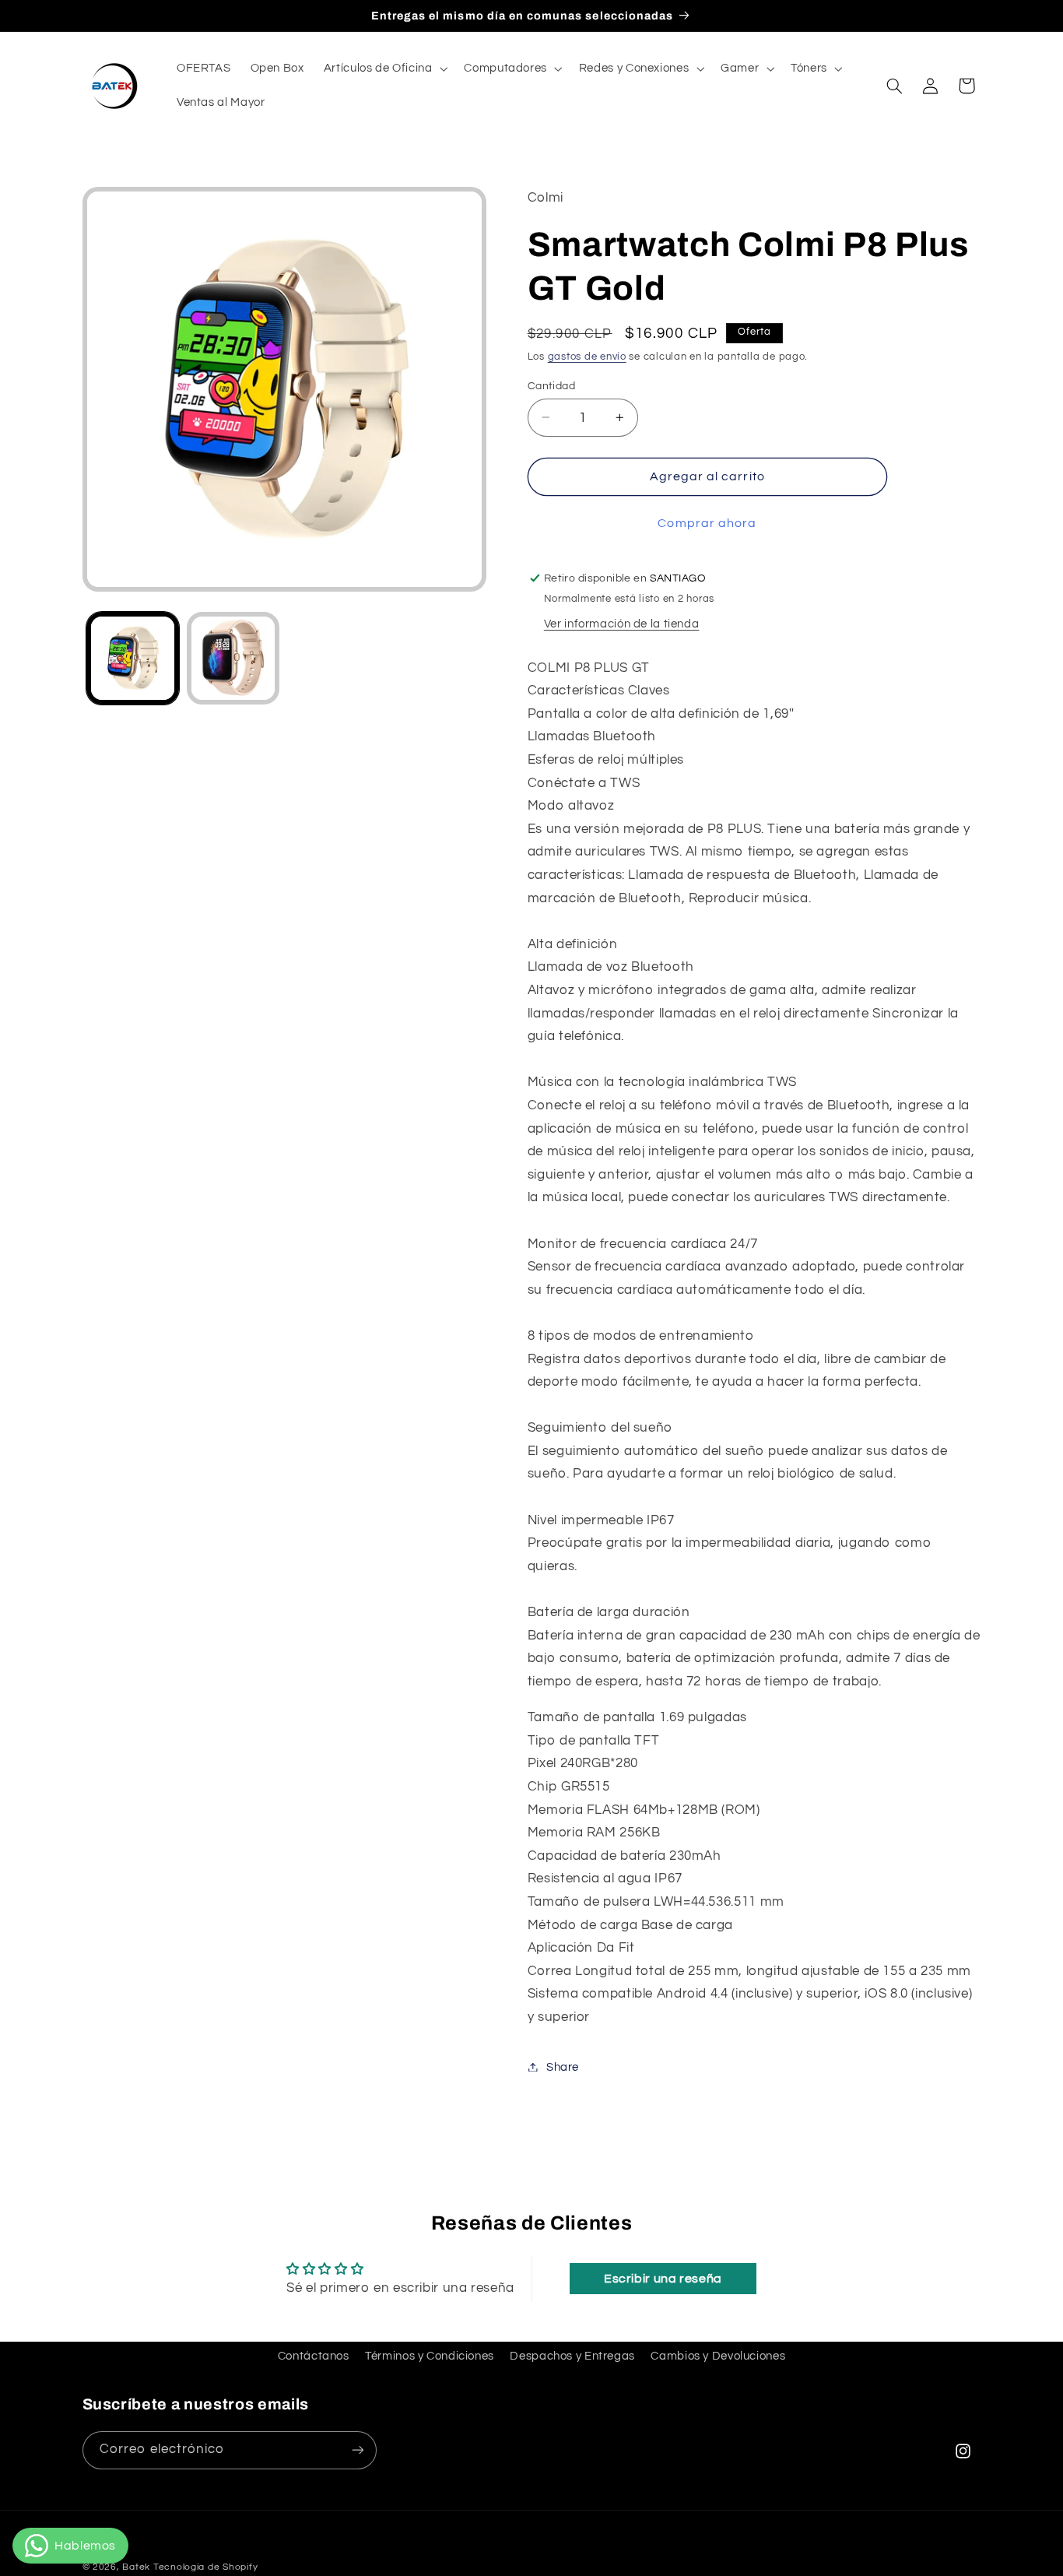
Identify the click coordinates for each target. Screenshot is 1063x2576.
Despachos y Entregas (572, 2355)
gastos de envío (587, 356)
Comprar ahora (707, 522)
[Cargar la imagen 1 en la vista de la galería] (133, 658)
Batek (136, 2567)
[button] (384, 69)
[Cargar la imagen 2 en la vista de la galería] (233, 658)
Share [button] (563, 2066)
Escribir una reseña (663, 2279)
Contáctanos (314, 2355)
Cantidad (551, 385)
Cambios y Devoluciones (718, 2355)
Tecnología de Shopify (205, 2567)
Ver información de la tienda (622, 623)
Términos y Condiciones (430, 2355)
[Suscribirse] (357, 2449)
